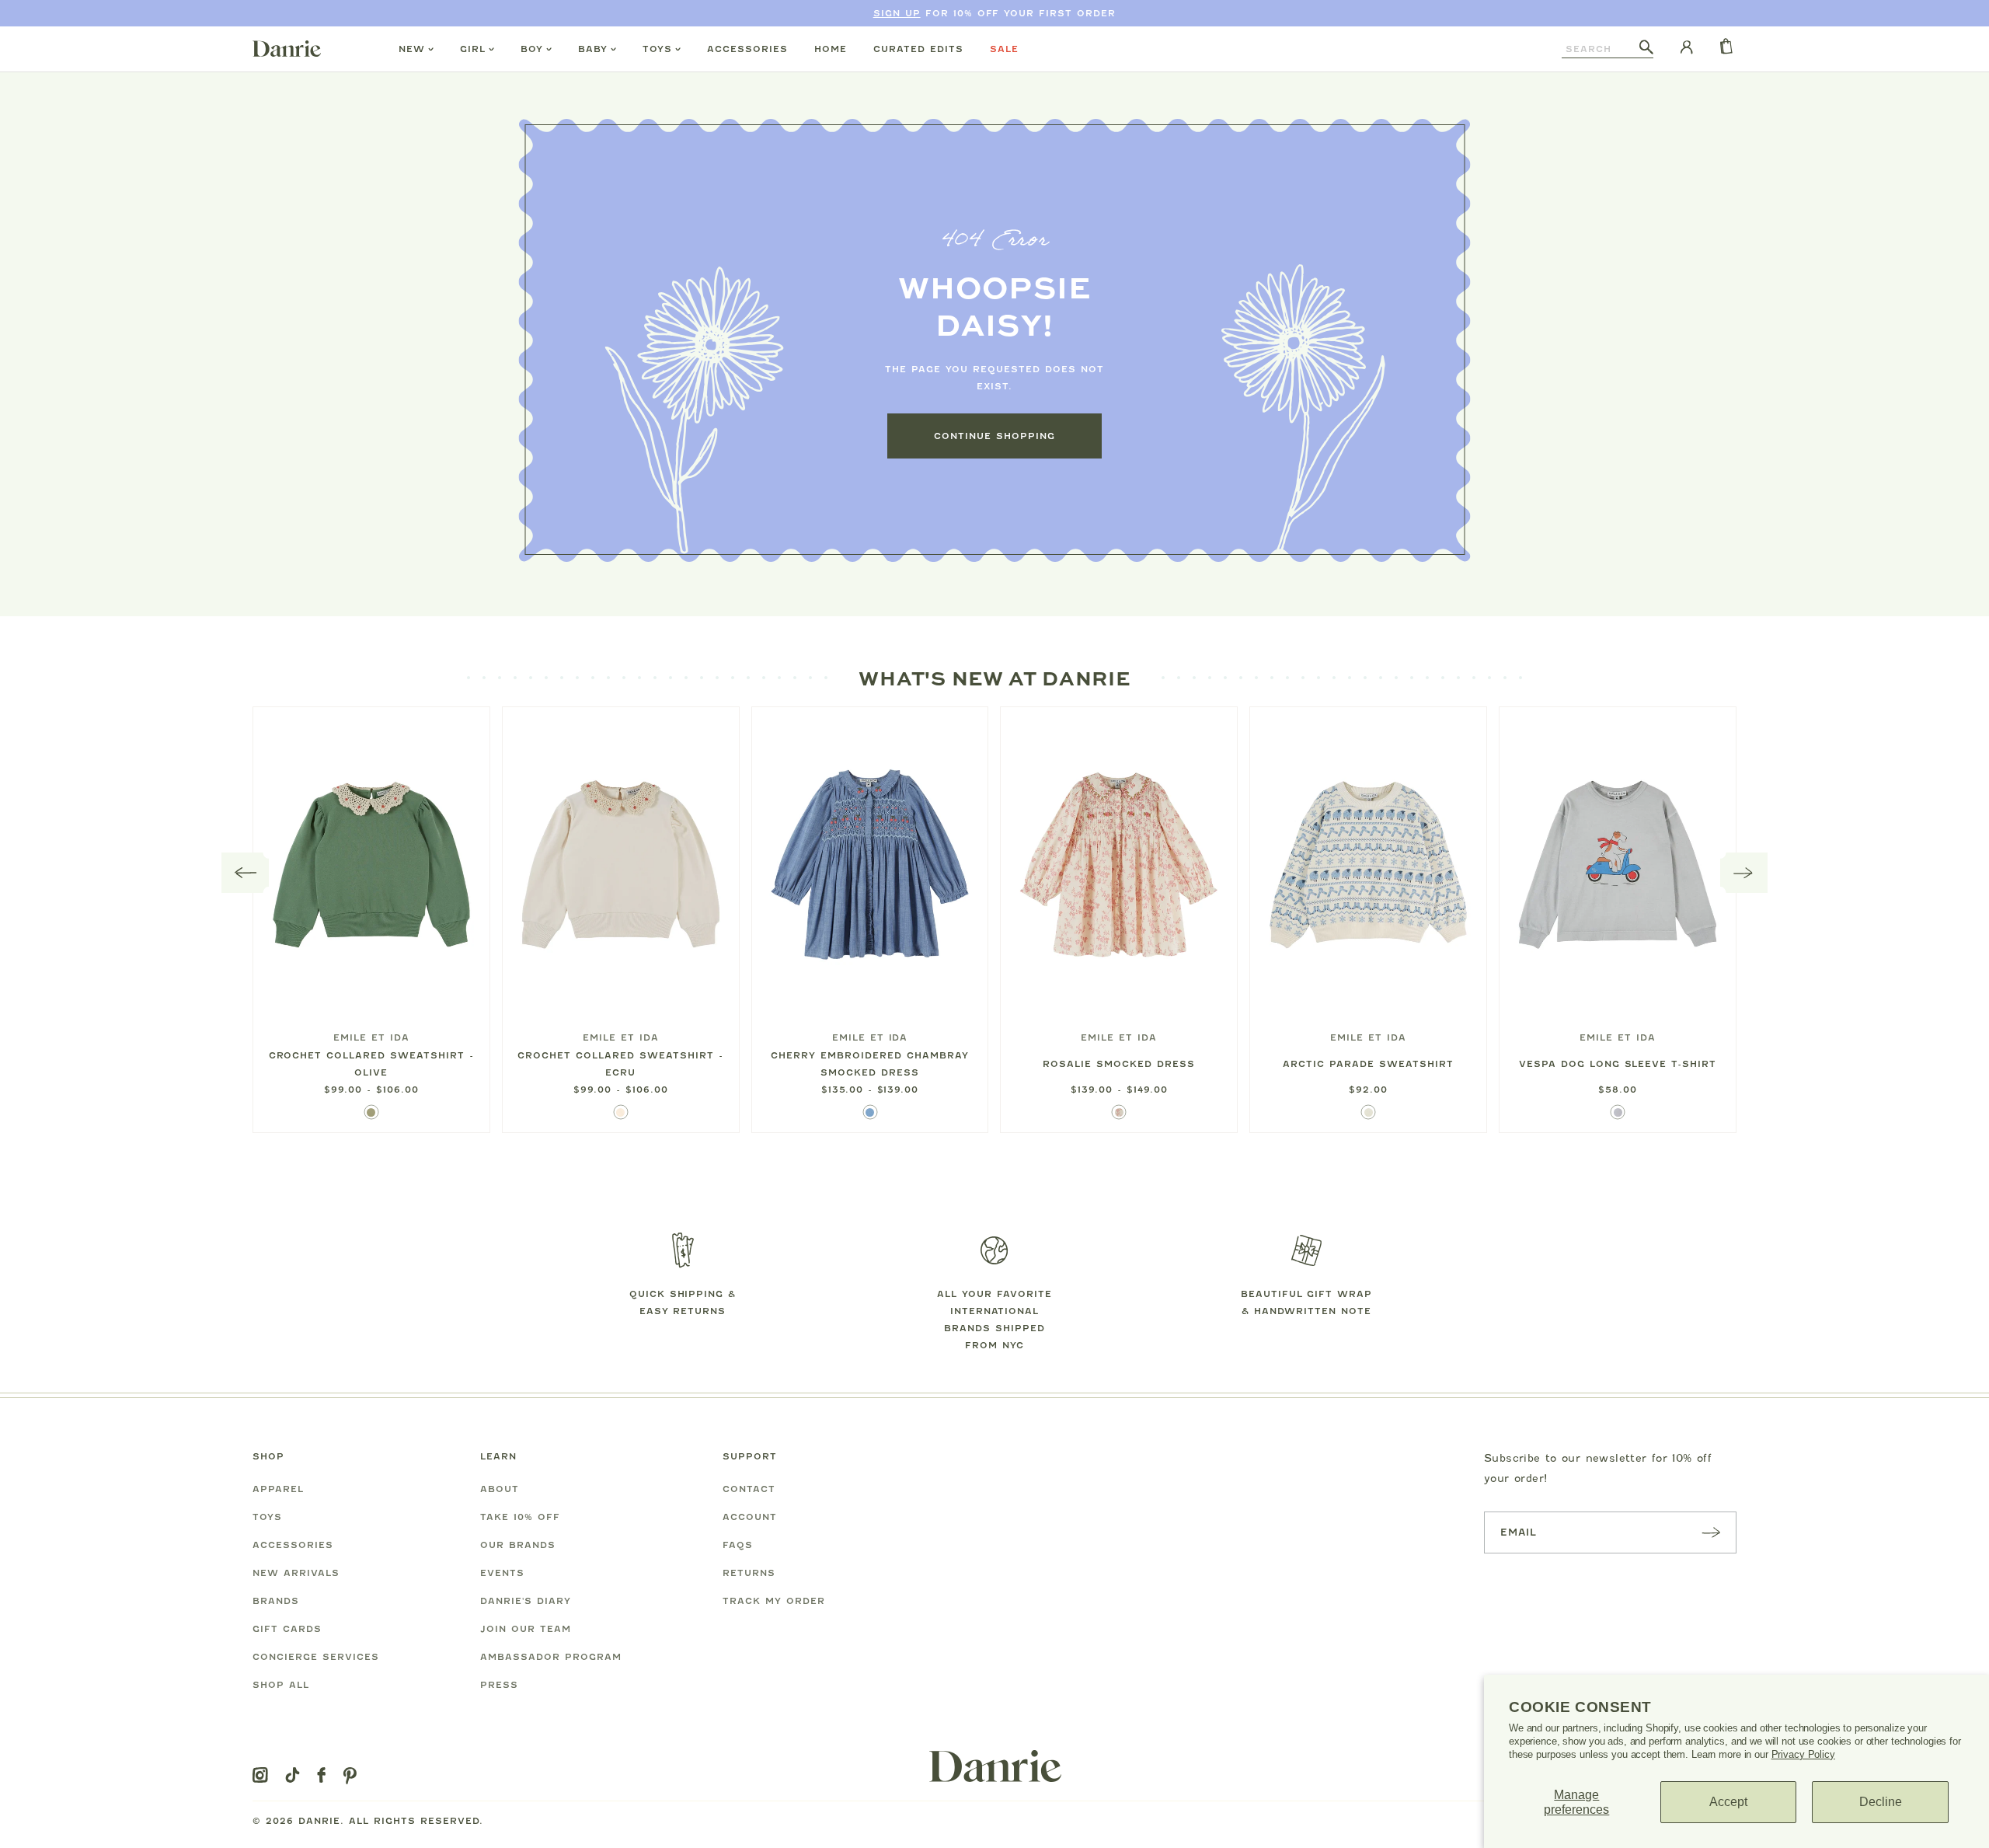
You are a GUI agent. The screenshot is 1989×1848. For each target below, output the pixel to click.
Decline (1881, 1802)
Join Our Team (526, 1629)
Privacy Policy (1803, 1754)
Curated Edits (918, 49)
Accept (1728, 1802)
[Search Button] (1646, 48)
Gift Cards (287, 1629)
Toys (657, 49)
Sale (1004, 49)
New (412, 49)
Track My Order (774, 1601)
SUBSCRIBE (1711, 1532)
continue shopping (994, 436)
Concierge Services (316, 1657)
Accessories (747, 49)
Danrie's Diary (526, 1601)
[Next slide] (1744, 873)
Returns (749, 1573)
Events (502, 1573)
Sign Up (897, 13)
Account (750, 1517)
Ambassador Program (551, 1657)
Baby (593, 49)
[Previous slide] (246, 873)
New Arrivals (296, 1573)
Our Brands (518, 1545)
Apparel (278, 1489)
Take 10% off (520, 1517)
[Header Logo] (287, 48)
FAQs (738, 1545)
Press (499, 1685)
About (500, 1489)
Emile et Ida (371, 1037)
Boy (532, 49)
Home (831, 49)
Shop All (281, 1685)
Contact (749, 1489)
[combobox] (1601, 49)
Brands (276, 1601)
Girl (473, 49)
